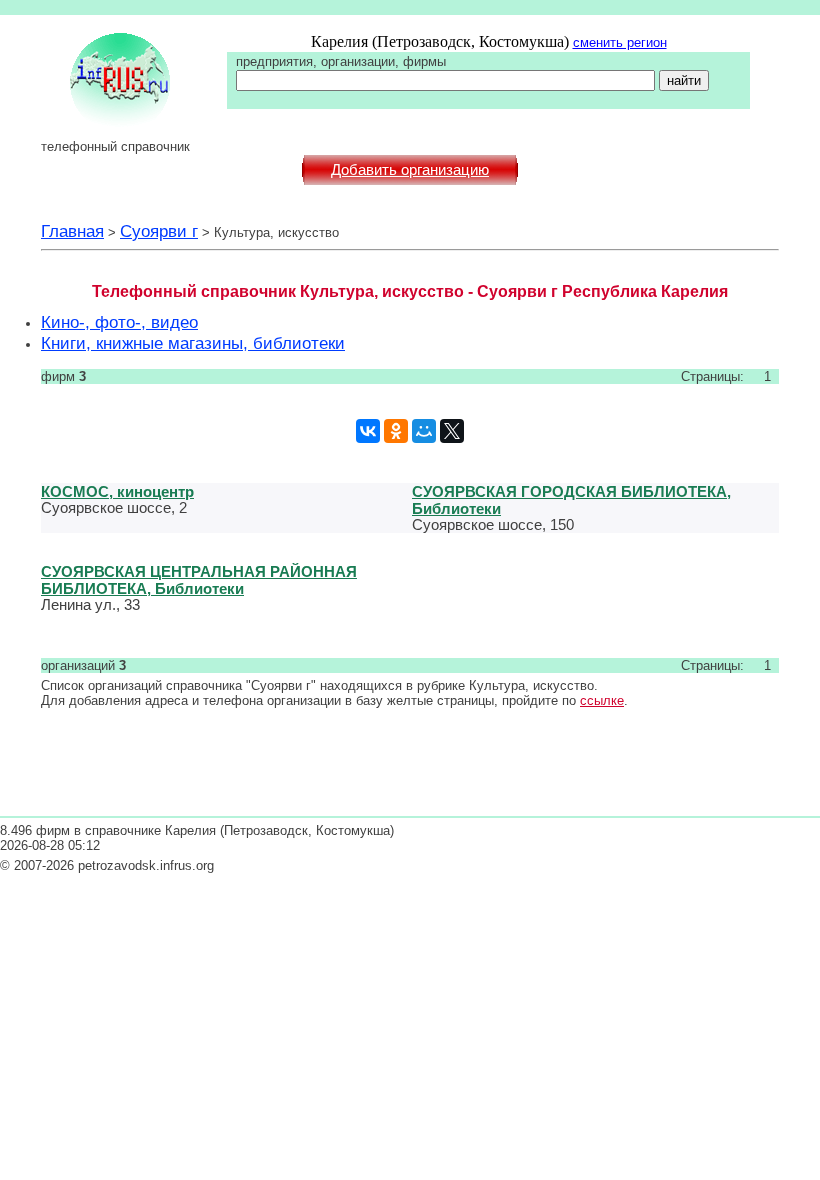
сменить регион (620, 42)
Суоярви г (159, 231)
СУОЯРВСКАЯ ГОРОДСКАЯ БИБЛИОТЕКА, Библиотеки (571, 500)
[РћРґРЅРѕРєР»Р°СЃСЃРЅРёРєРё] (396, 431)
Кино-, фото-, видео (119, 322)
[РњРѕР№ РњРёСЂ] (424, 431)
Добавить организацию (410, 170)
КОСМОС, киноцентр (117, 491)
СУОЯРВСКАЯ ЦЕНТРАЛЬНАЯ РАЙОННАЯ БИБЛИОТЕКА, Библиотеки (199, 580)
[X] (452, 431)
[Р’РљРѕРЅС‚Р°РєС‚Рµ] (368, 431)
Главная (72, 231)
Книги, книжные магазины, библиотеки (193, 343)
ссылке (602, 700)
